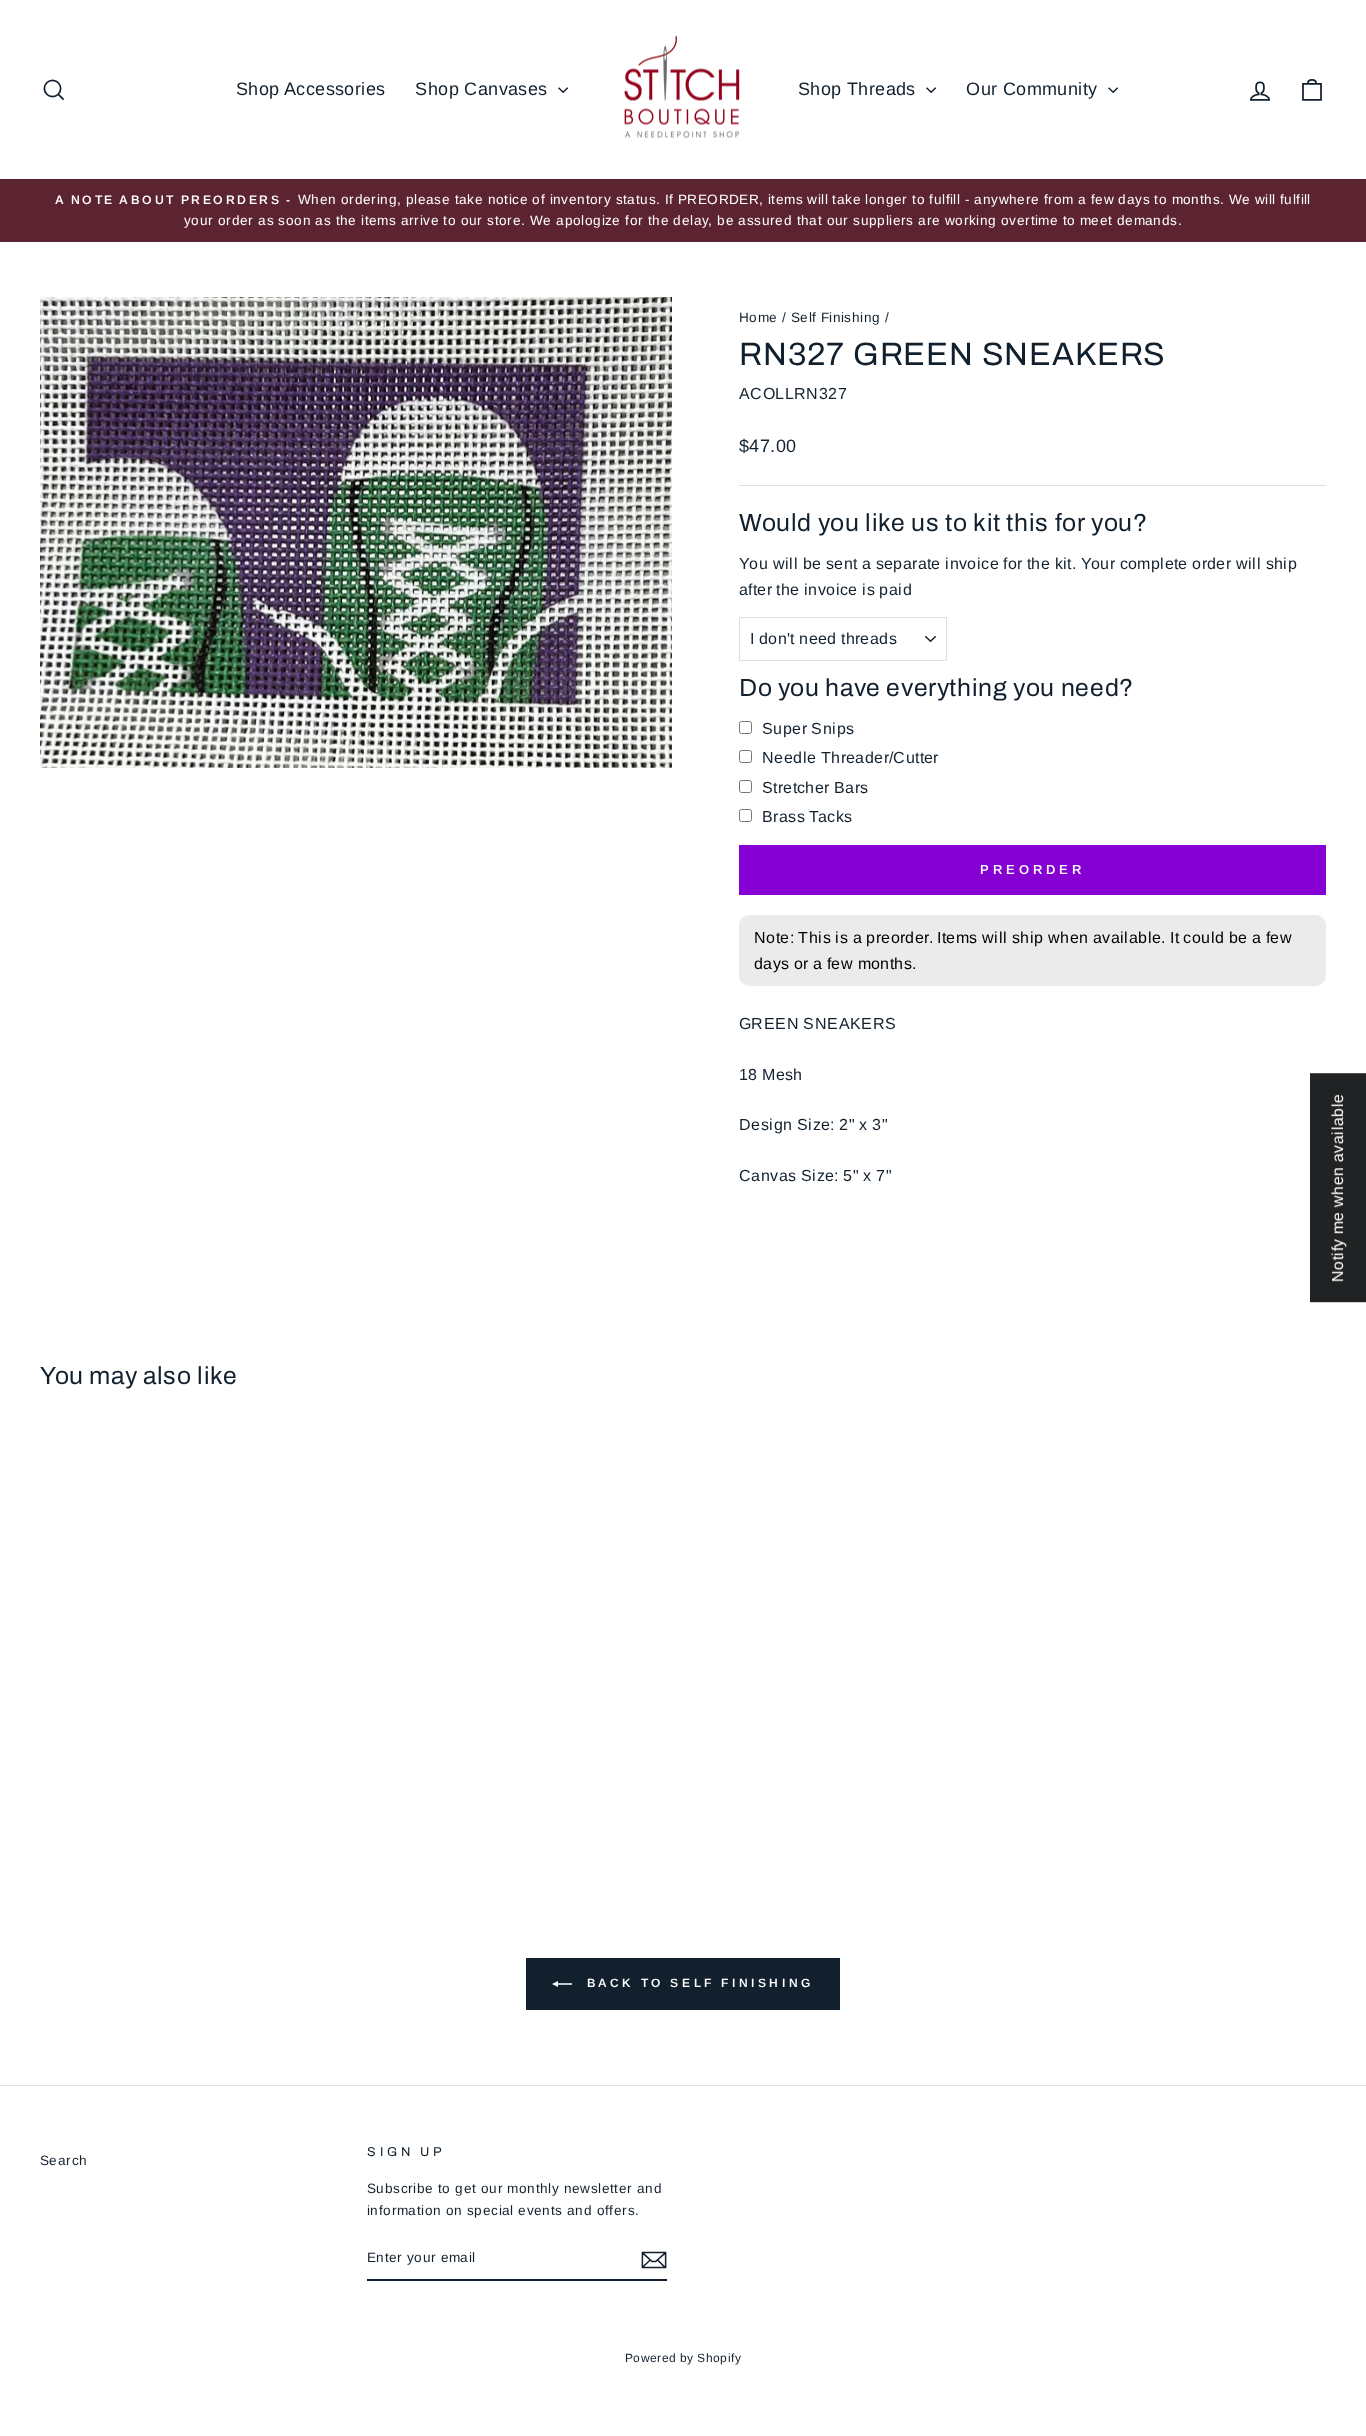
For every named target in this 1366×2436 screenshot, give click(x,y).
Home (758, 317)
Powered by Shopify (683, 2358)
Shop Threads (859, 89)
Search (63, 2160)
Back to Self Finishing (697, 1983)
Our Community (1034, 89)
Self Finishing (836, 317)
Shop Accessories (310, 89)
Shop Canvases (484, 89)
